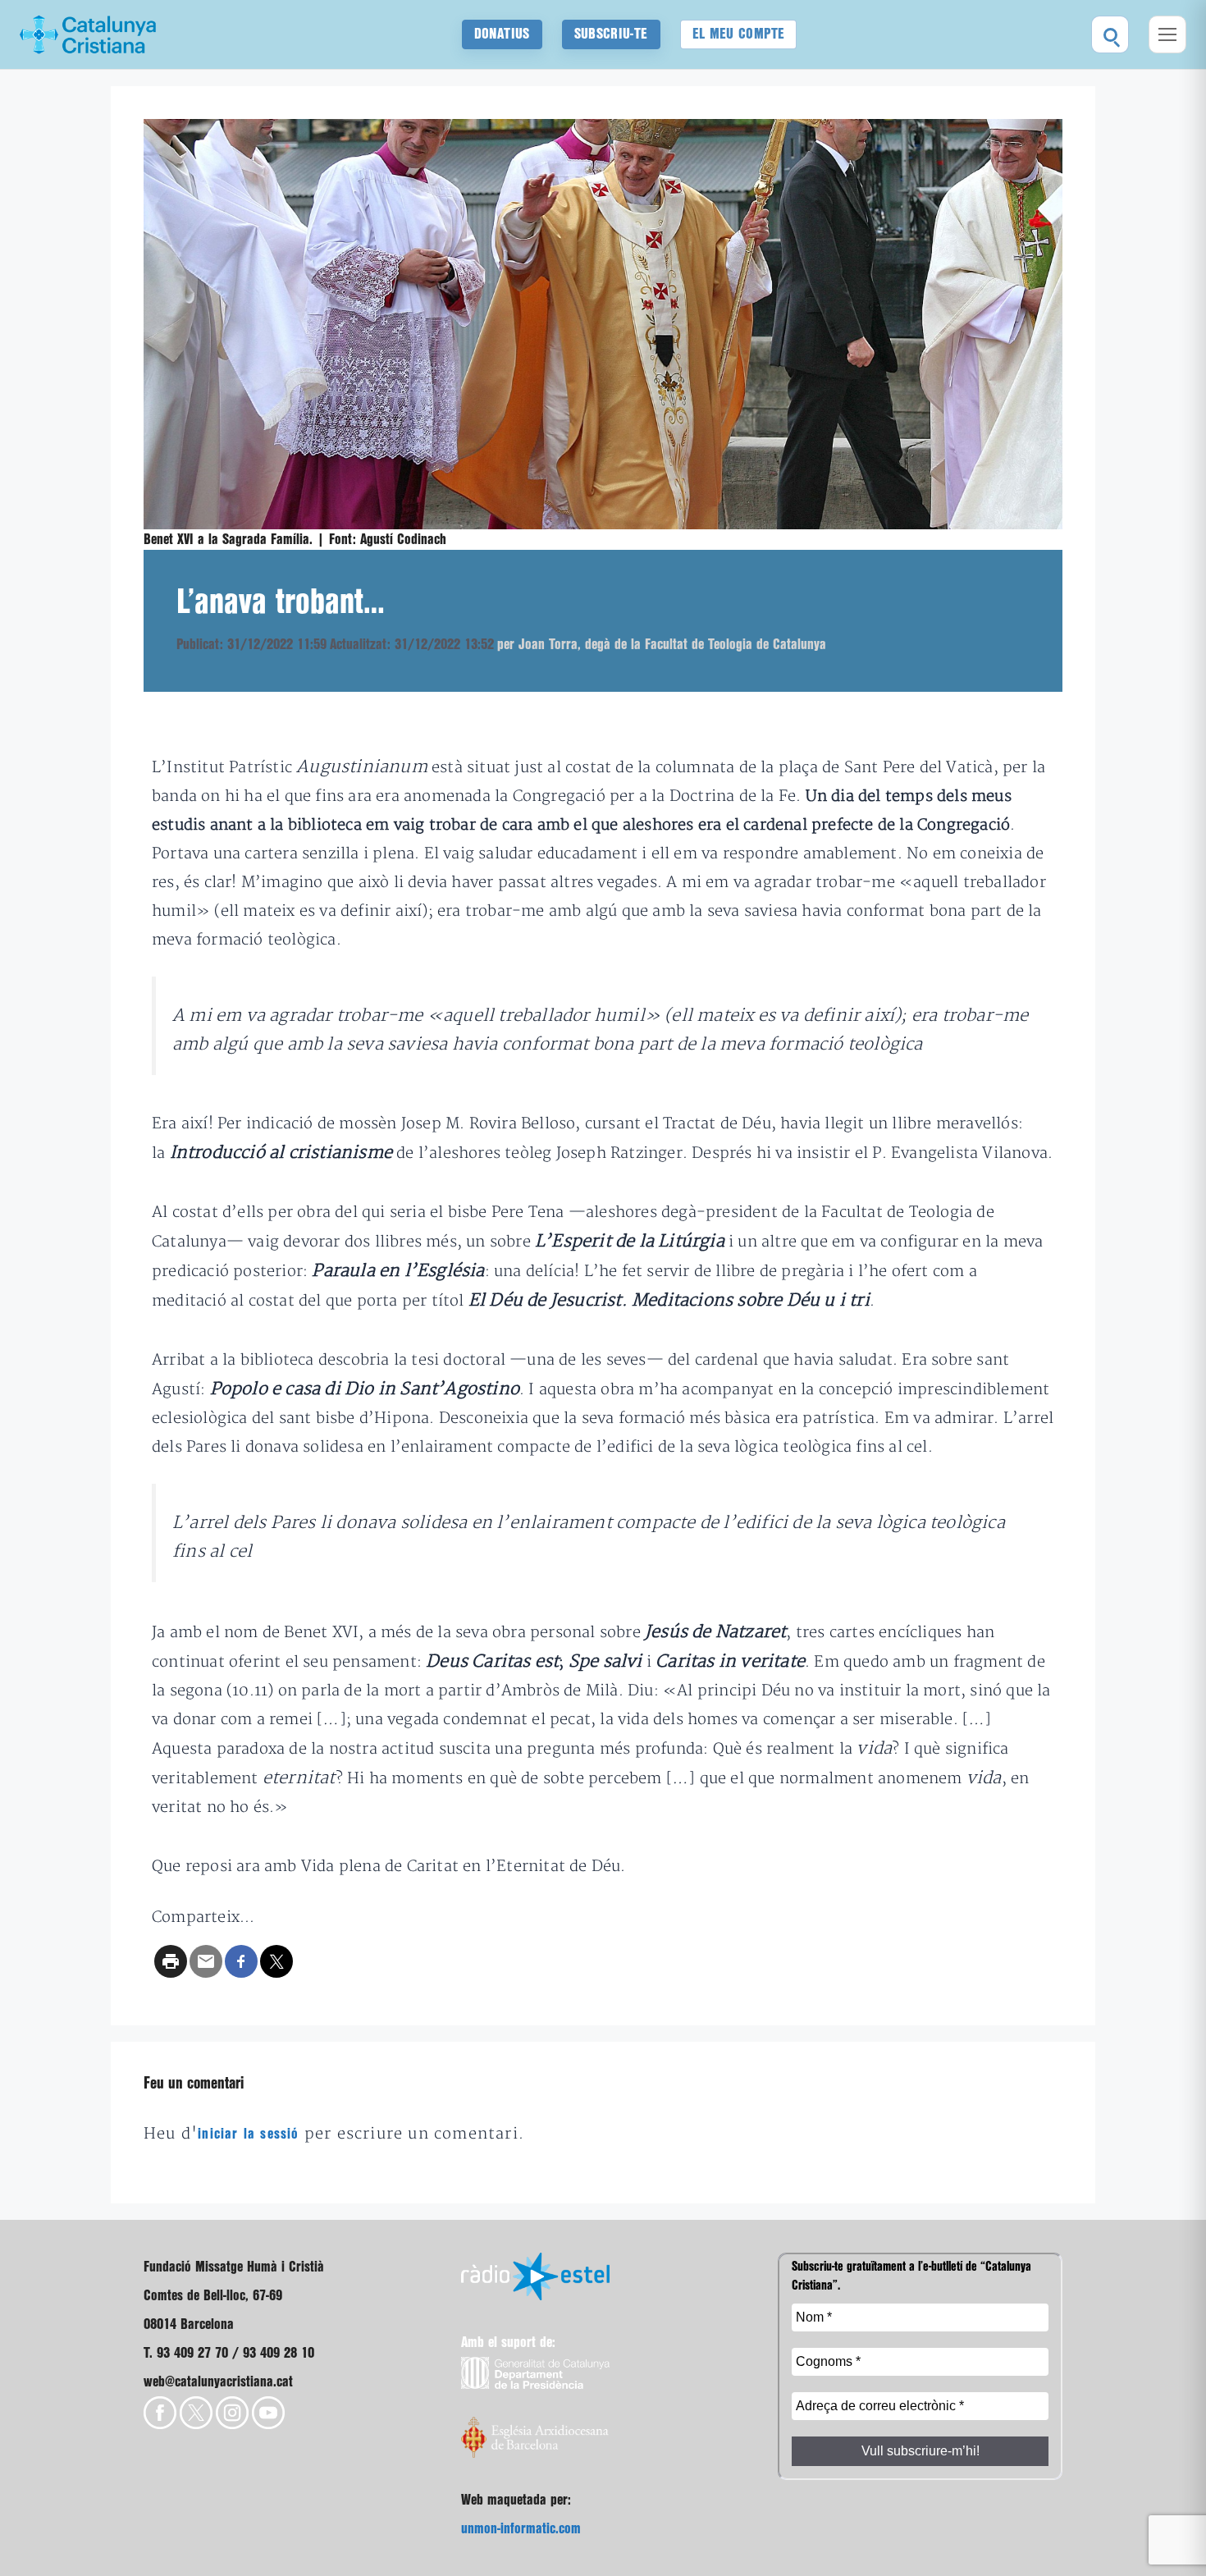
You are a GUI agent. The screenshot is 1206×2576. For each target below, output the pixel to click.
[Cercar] (1110, 34)
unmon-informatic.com (521, 2529)
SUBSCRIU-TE (611, 34)
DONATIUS (502, 34)
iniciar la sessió (248, 2134)
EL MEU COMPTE (739, 34)
